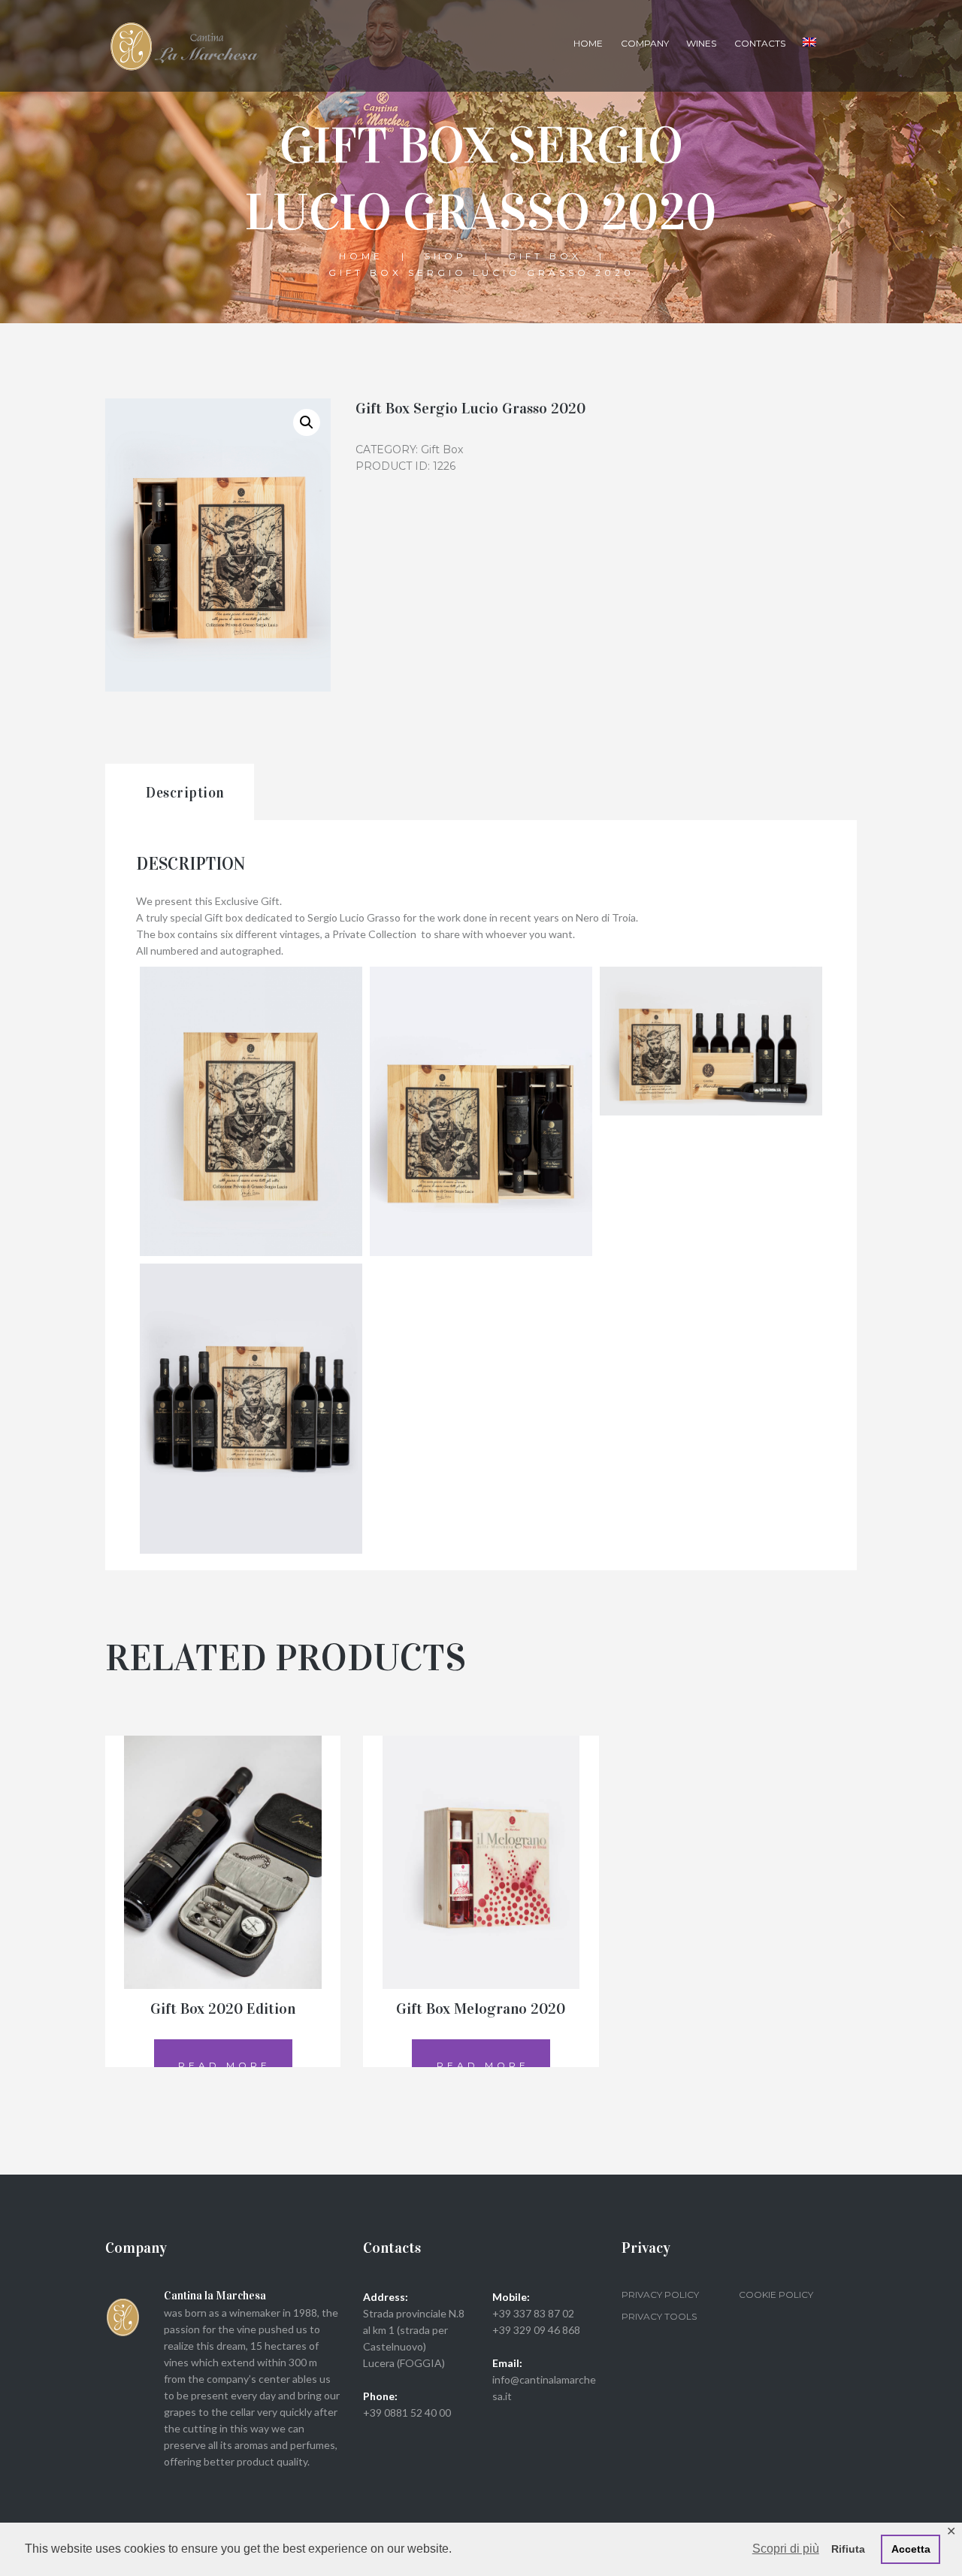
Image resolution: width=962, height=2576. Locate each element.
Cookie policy (776, 2294)
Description (185, 793)
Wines (701, 43)
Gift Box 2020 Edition (223, 2008)
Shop (446, 255)
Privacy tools (659, 2316)
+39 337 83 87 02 (533, 2313)
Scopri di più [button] (786, 2549)
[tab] (180, 792)
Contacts (760, 43)
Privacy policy (660, 2294)
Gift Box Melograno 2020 (481, 2008)
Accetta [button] (911, 2549)
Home (588, 43)
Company (645, 43)
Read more (224, 2065)
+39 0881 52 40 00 (407, 2413)
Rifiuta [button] (848, 2549)
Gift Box (545, 255)
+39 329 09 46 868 (536, 2330)
